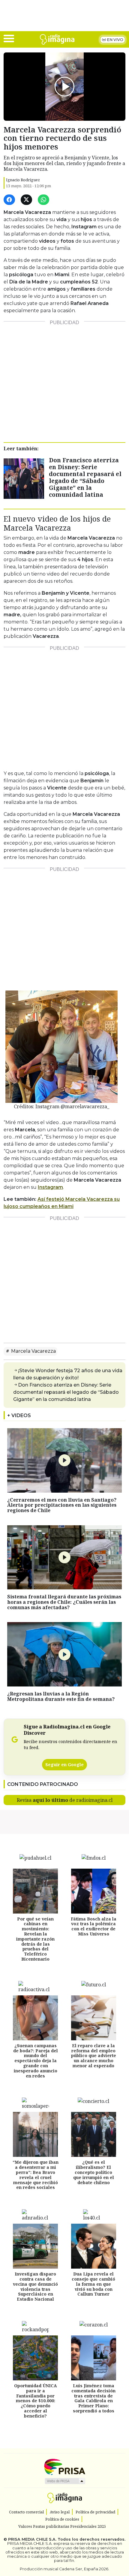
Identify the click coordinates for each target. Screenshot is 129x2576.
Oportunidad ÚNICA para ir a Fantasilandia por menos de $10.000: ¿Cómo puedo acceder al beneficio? (36, 2401)
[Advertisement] (64, 379)
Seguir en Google (64, 1765)
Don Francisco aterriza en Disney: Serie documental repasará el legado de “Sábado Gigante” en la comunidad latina (85, 477)
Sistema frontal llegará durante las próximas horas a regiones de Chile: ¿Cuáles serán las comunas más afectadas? (64, 1602)
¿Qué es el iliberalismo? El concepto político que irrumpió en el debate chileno (94, 2172)
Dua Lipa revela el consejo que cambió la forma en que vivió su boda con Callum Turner (93, 2284)
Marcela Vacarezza (33, 1351)
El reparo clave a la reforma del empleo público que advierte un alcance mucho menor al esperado (94, 2056)
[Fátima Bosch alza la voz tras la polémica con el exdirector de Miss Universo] (94, 1891)
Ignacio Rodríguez (23, 180)
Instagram (50, 1187)
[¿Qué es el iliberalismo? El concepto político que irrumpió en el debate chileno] (94, 2134)
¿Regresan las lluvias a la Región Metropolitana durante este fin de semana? (61, 1696)
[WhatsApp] (45, 200)
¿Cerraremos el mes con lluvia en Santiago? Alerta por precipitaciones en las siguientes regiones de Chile (62, 1505)
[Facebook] (10, 200)
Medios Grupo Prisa (65, 2481)
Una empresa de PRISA (64, 2466)
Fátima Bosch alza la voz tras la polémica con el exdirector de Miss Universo (94, 1926)
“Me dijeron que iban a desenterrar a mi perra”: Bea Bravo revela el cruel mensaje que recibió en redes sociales (36, 2175)
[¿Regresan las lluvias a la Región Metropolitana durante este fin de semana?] (64, 1654)
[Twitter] (27, 200)
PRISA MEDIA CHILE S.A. (32, 2539)
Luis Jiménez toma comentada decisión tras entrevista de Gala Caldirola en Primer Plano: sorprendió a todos (93, 2398)
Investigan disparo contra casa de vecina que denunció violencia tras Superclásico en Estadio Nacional (35, 2286)
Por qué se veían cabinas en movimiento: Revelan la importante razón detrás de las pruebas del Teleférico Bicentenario (35, 1939)
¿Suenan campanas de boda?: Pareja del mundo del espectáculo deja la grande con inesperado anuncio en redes (36, 2061)
